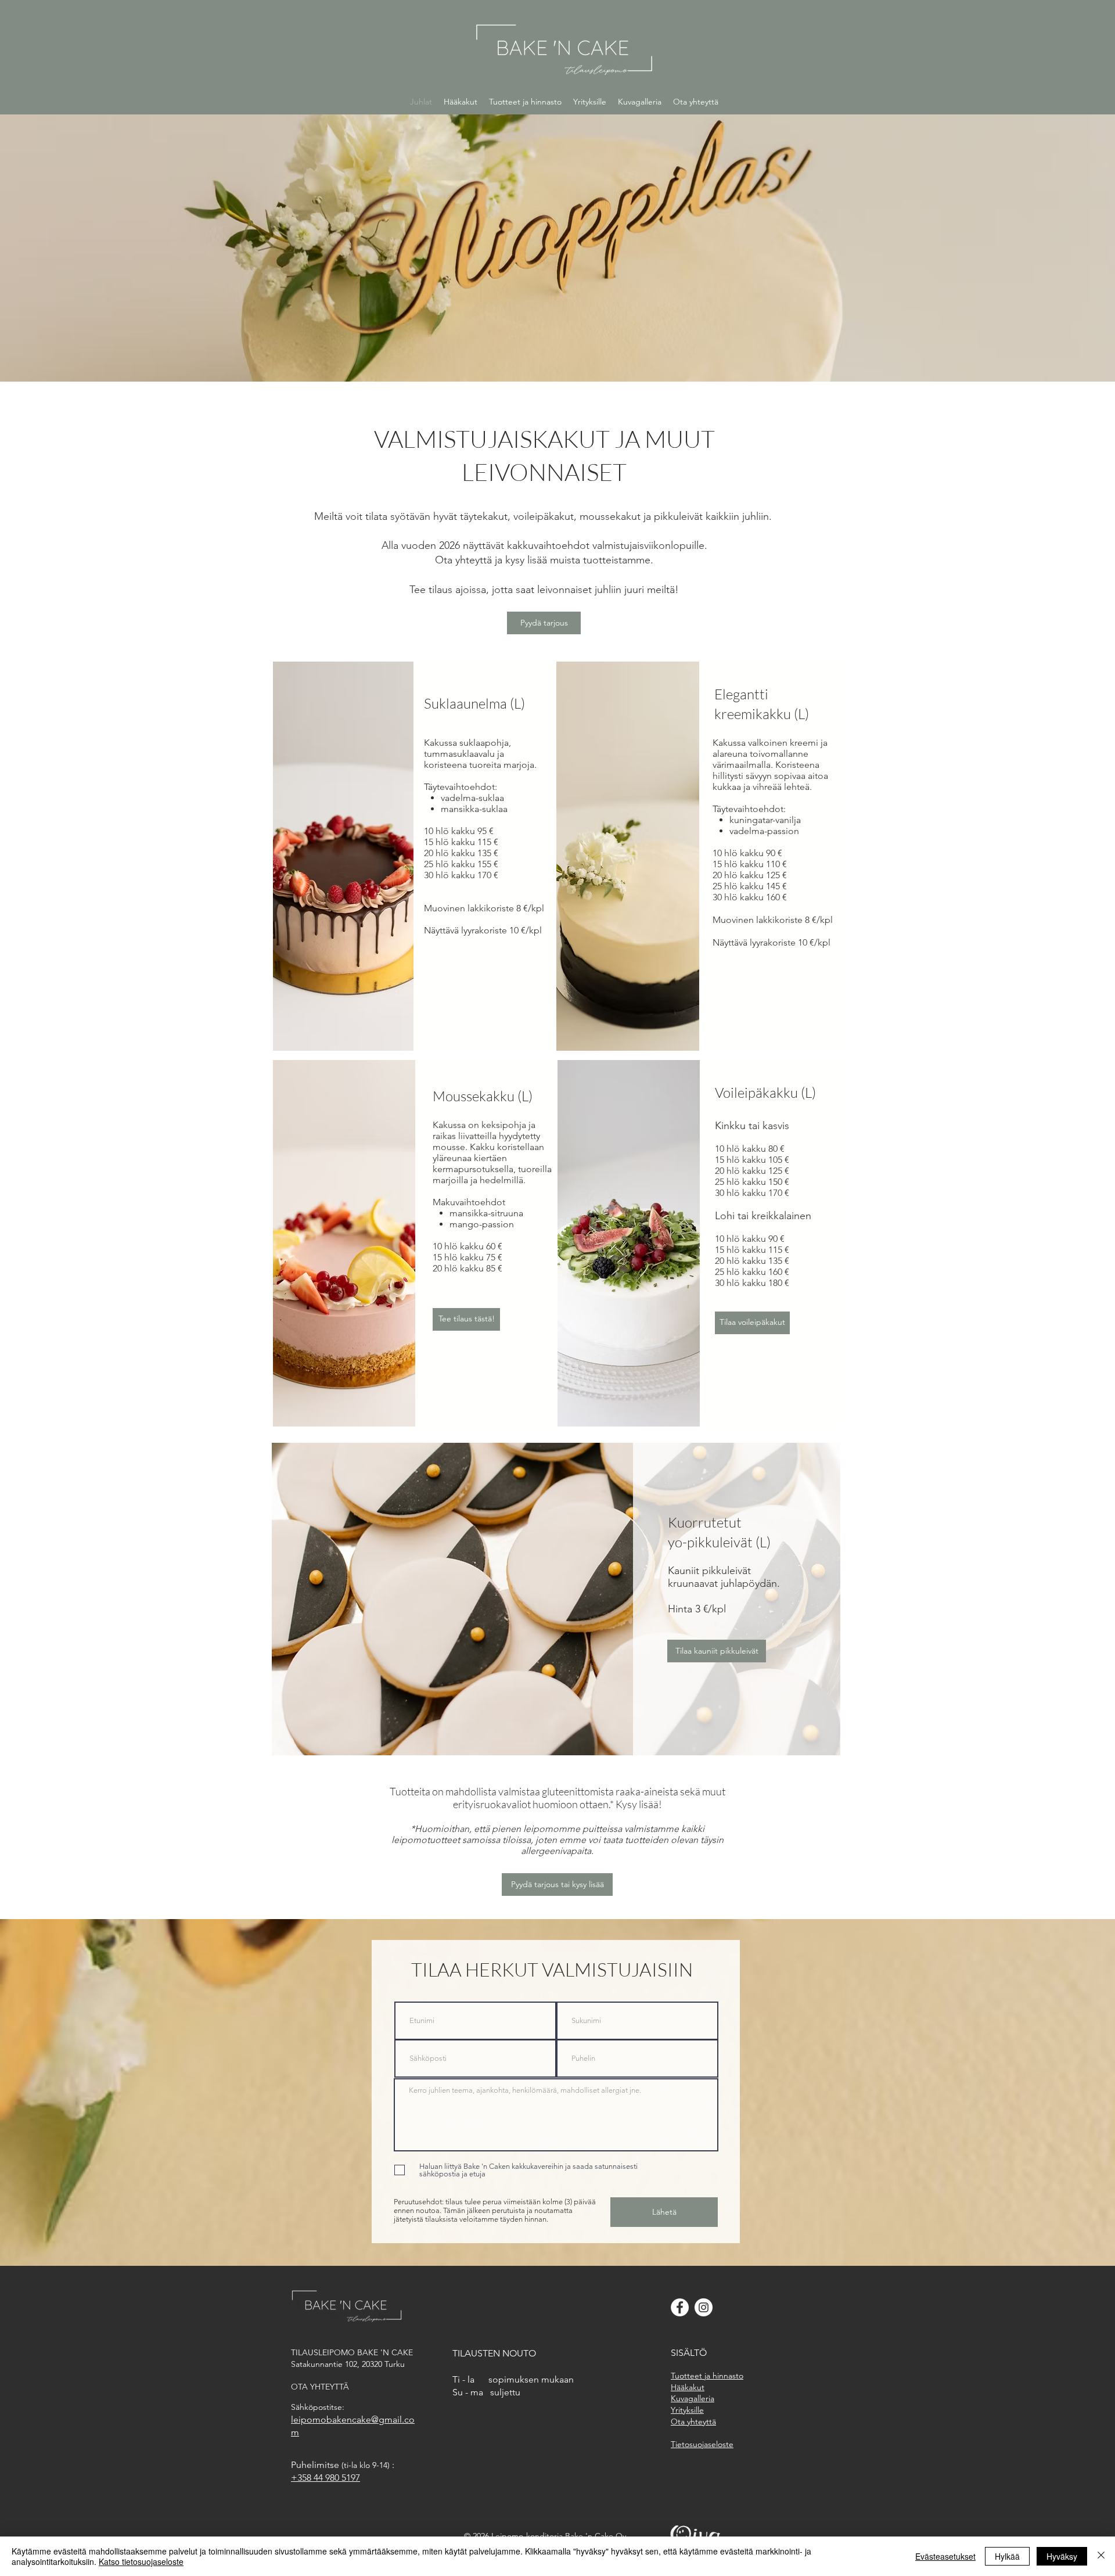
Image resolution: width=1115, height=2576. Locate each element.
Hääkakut (688, 2387)
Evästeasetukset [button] (945, 2556)
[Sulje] (1101, 2556)
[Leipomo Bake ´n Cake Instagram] (704, 2307)
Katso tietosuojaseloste (141, 2561)
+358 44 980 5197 (325, 2478)
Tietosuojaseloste (702, 2444)
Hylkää (1007, 2556)
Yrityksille (687, 2410)
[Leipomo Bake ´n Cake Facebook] (680, 2307)
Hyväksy (1062, 2556)
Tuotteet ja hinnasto (707, 2376)
